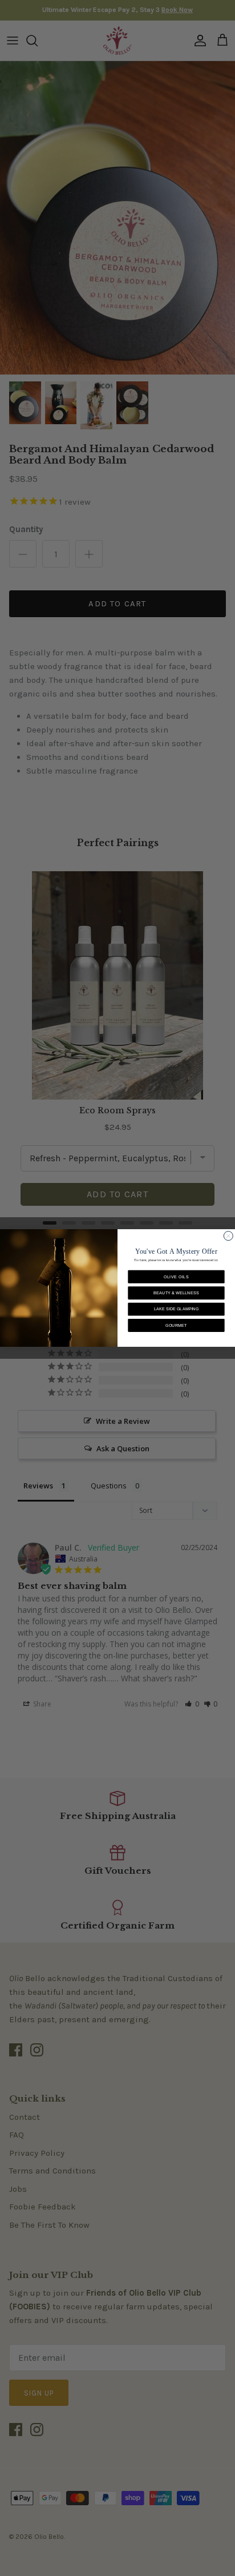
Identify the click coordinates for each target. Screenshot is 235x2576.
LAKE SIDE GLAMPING (177, 1309)
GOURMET (176, 1325)
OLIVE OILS (176, 1277)
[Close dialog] (228, 1236)
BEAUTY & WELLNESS (176, 1293)
